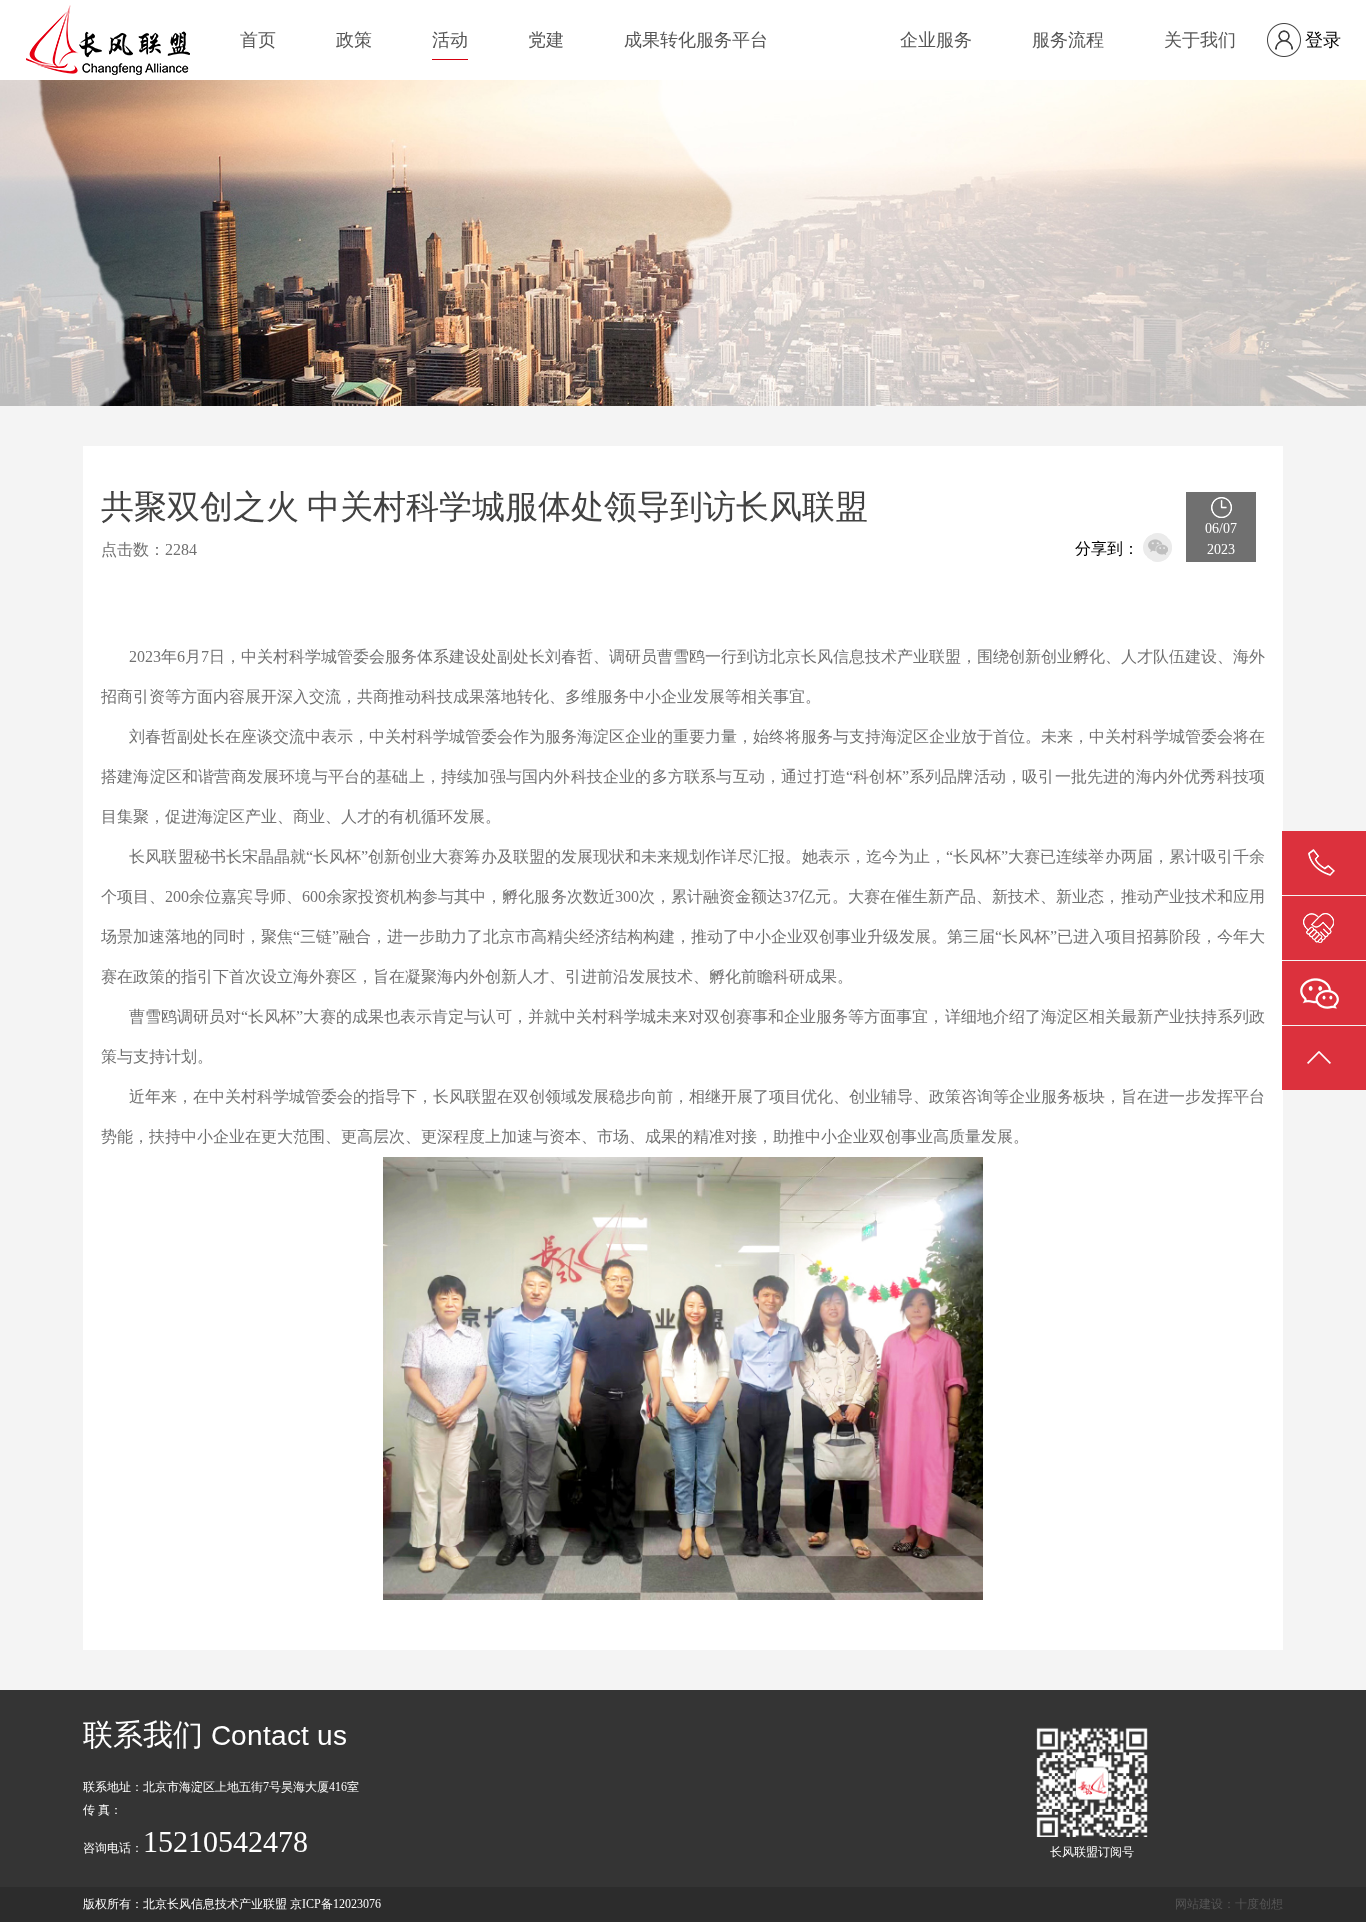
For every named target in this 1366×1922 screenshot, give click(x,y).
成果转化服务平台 (696, 40)
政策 (354, 40)
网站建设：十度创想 (1229, 1904)
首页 (258, 40)
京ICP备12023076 (335, 1904)
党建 (546, 40)
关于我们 (1200, 40)
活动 (450, 40)
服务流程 (1068, 40)
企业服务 (936, 40)
